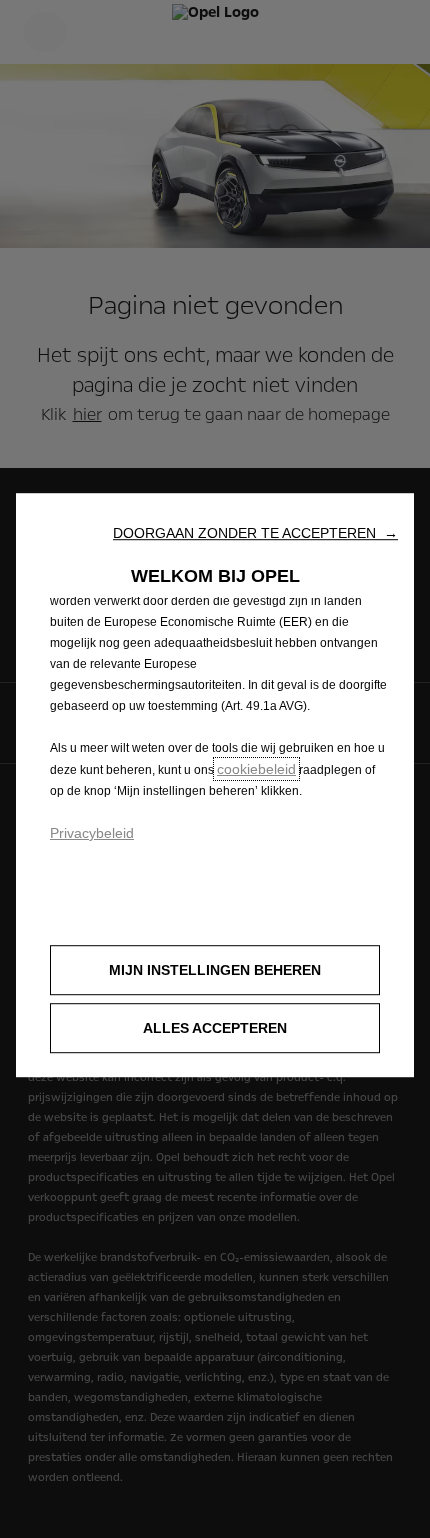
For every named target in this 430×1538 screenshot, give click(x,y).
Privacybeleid (92, 833)
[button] (255, 533)
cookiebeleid (256, 769)
